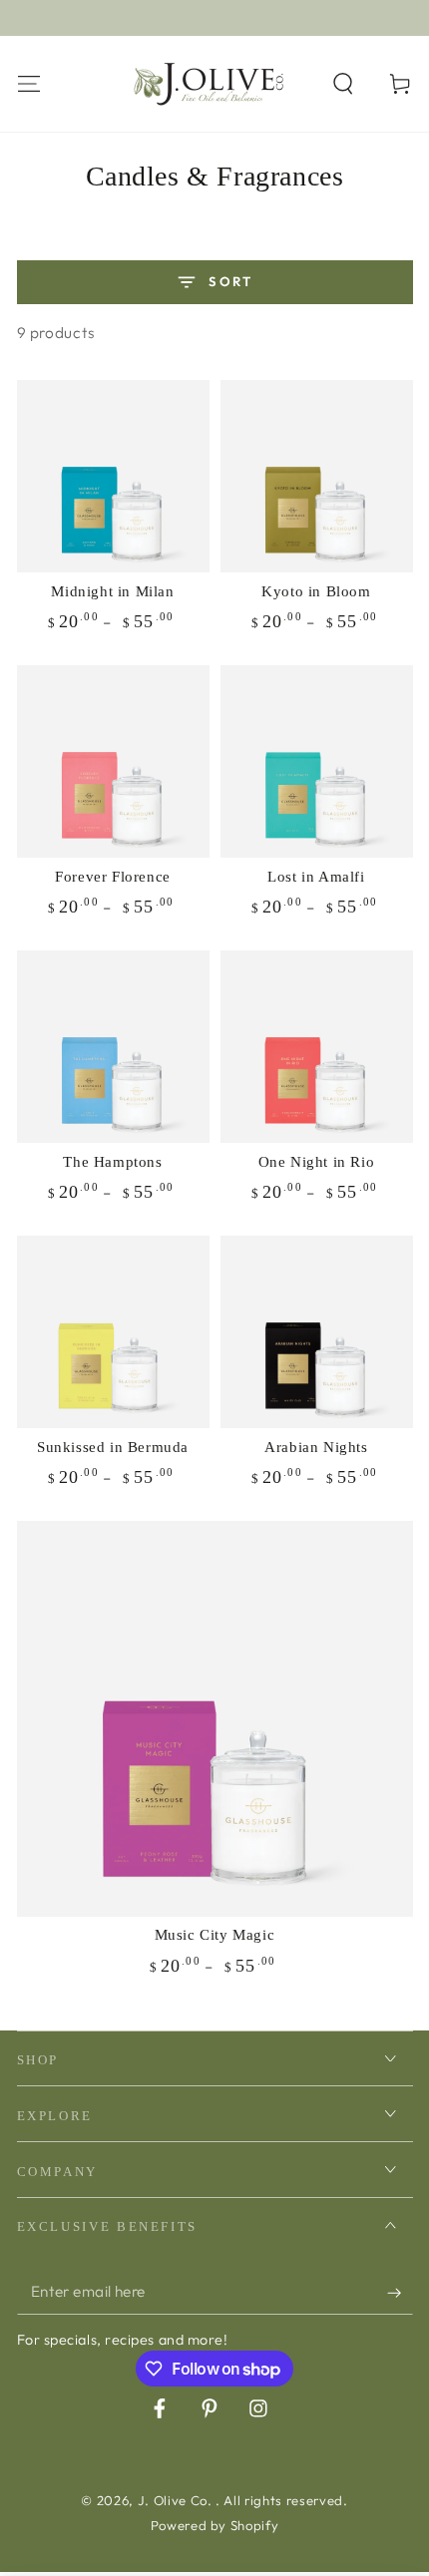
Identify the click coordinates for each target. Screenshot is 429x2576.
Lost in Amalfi (316, 877)
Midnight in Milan (112, 591)
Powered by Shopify (215, 2525)
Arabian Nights (316, 1447)
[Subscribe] (400, 2293)
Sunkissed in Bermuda (113, 1447)
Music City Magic (215, 1935)
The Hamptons (112, 1162)
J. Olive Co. (177, 2500)
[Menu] (28, 83)
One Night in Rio (317, 1162)
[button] (344, 83)
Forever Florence (113, 877)
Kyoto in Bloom (316, 591)
